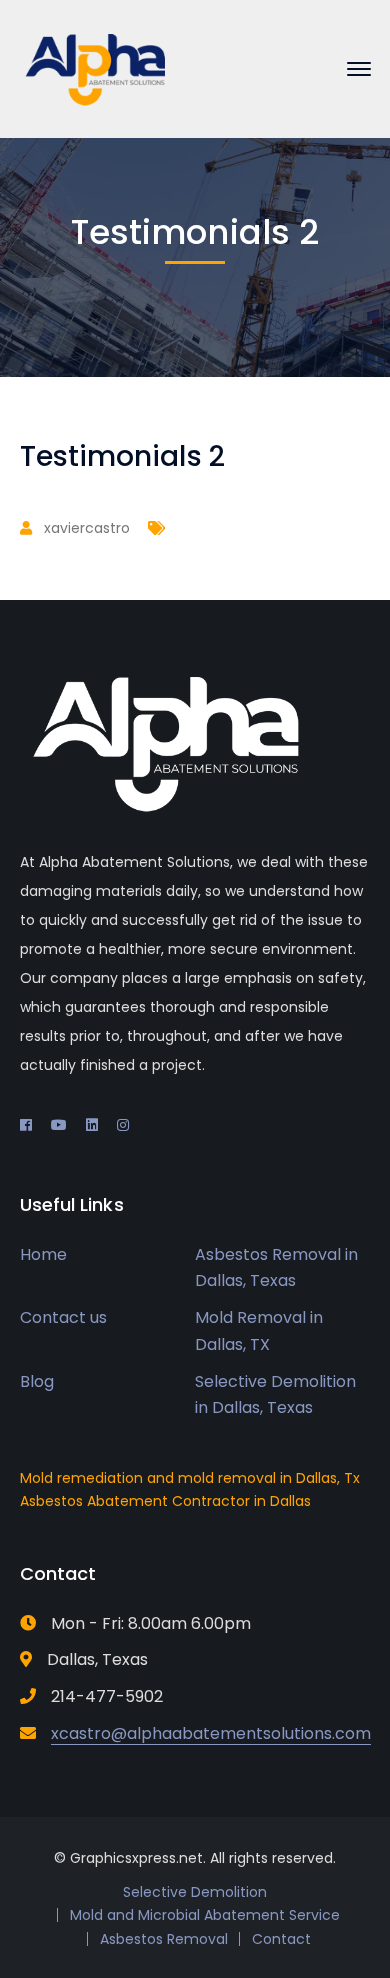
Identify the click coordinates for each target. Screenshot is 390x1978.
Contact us (63, 1317)
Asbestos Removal (164, 1939)
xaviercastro (87, 528)
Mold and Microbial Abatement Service (205, 1915)
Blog (37, 1381)
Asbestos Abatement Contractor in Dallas (165, 1501)
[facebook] (26, 1125)
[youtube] (59, 1125)
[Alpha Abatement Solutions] (95, 67)
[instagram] (123, 1125)
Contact (281, 1939)
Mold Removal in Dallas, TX (259, 1331)
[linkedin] (92, 1125)
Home (43, 1254)
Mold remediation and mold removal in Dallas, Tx (190, 1478)
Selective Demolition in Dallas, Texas (275, 1395)
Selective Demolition (195, 1892)
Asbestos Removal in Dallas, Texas (276, 1268)
